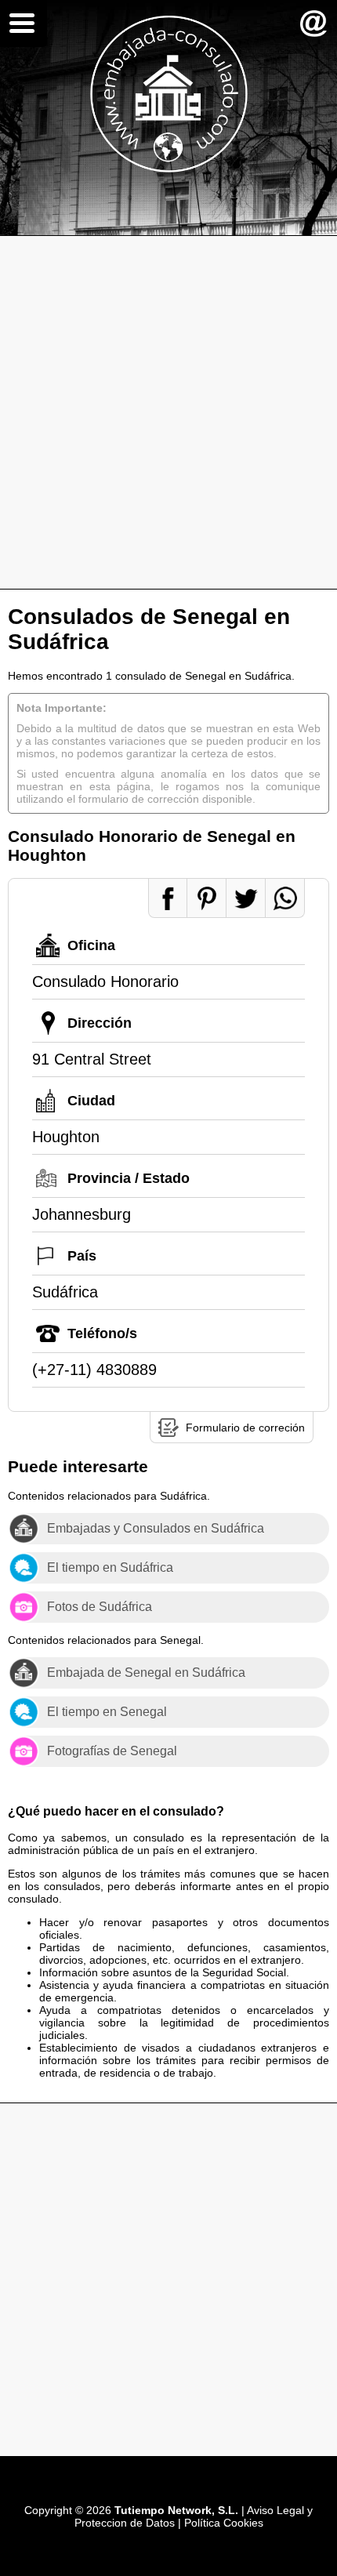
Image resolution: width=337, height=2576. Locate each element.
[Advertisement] (168, 412)
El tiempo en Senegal (107, 1712)
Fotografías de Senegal (112, 1751)
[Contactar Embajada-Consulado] (313, 24)
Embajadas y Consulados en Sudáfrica (156, 1528)
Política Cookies (224, 2523)
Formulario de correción (245, 1428)
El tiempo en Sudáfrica (110, 1567)
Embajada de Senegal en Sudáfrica (146, 1673)
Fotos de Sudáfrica (100, 1607)
